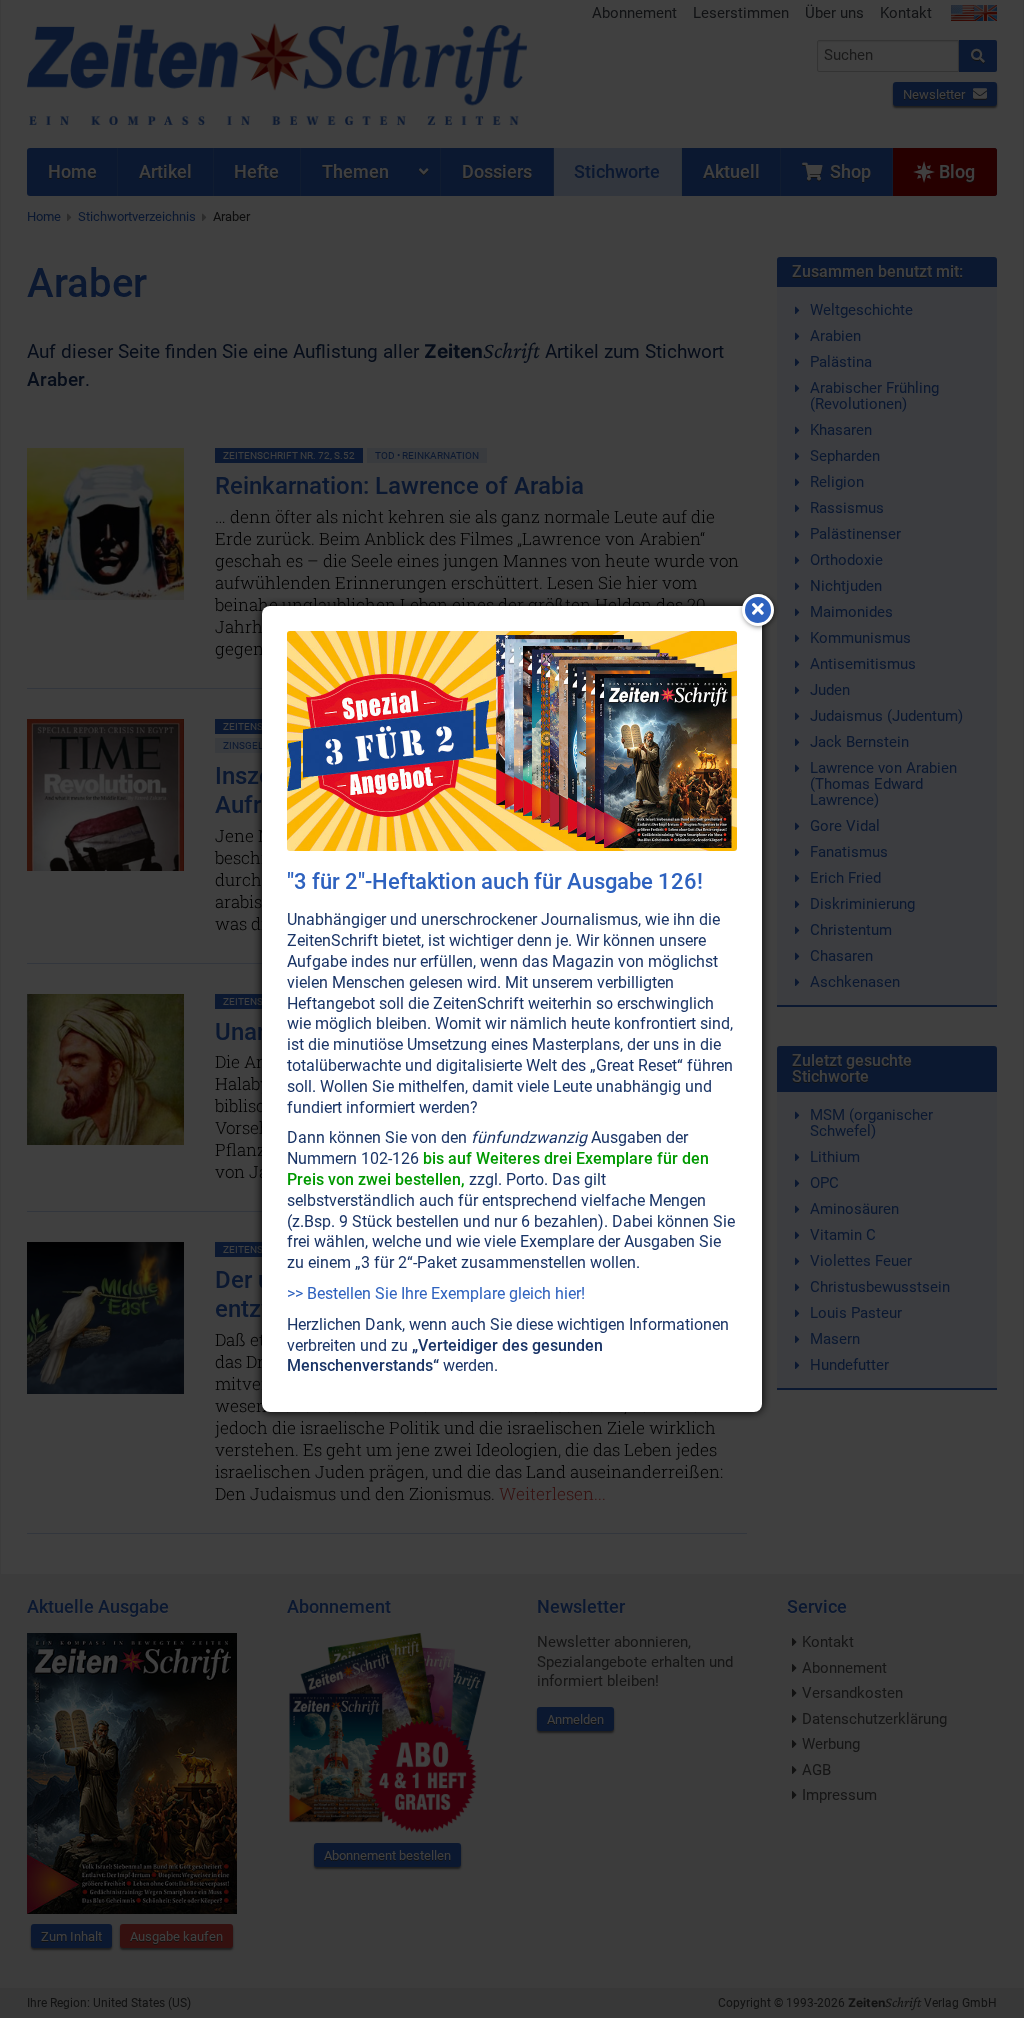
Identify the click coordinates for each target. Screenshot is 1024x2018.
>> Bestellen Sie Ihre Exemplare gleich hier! (436, 1293)
